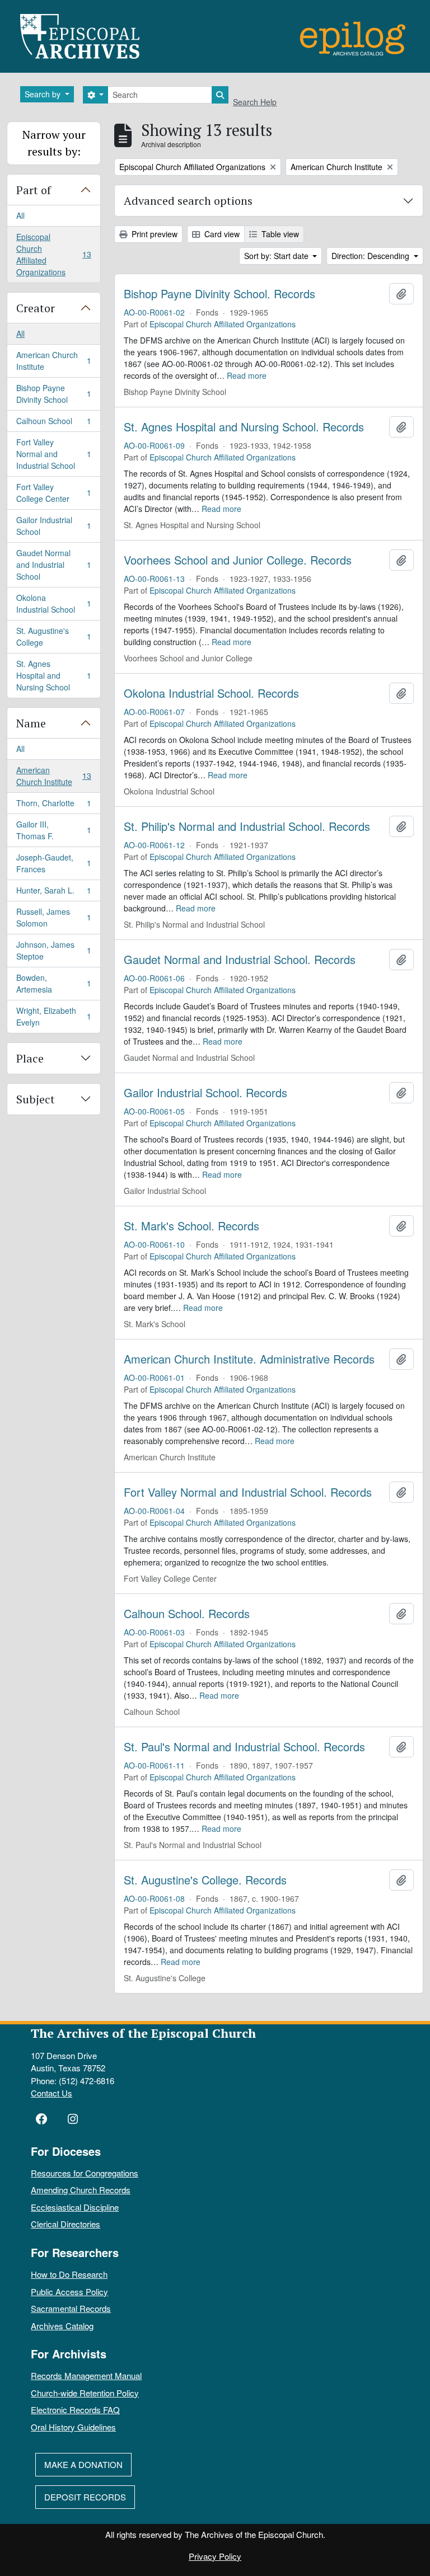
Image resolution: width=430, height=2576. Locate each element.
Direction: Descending (371, 256)
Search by (44, 94)
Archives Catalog (62, 2326)
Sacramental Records (71, 2308)
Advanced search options (188, 201)
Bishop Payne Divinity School (53, 394)
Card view (221, 234)
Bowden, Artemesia (53, 983)
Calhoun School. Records (187, 1614)
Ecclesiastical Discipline (75, 2207)
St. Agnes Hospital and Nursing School (53, 675)
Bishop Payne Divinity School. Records (219, 294)
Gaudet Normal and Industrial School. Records (240, 960)
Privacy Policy (215, 2556)
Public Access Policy (69, 2291)
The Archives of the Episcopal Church (143, 2033)
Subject (36, 1099)
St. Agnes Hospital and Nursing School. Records (244, 427)
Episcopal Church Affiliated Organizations (53, 254)
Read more (247, 375)
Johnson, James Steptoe (53, 950)
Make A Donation (83, 2464)
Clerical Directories (66, 2224)
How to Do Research (69, 2274)
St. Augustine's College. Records (205, 1880)
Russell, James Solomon (53, 917)
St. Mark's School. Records (191, 1226)
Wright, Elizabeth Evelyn (53, 1016)
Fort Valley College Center (53, 493)
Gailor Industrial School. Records (205, 1093)
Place (30, 1058)
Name (31, 723)
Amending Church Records (81, 2190)
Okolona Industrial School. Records (211, 693)
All (20, 215)
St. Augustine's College (53, 636)
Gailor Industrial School (53, 526)
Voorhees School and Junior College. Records (238, 560)
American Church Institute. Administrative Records (249, 1359)
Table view (279, 234)
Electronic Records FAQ (75, 2410)
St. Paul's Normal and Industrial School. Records (244, 1747)
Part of (34, 190)
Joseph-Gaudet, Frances (53, 863)
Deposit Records (85, 2497)
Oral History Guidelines (73, 2427)
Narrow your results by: (54, 143)
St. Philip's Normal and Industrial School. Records (247, 826)
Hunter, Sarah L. (53, 893)
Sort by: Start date (277, 256)
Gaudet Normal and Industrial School (53, 565)
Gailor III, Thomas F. (53, 830)
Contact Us (52, 2093)
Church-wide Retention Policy (85, 2393)
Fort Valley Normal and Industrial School (53, 454)
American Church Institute (53, 361)
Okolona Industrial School (53, 603)
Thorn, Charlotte (53, 806)
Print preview (153, 234)
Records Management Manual (86, 2375)
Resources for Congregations (85, 2173)
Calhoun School (53, 424)
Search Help (255, 102)
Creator (36, 308)
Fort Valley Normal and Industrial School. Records (248, 1492)
